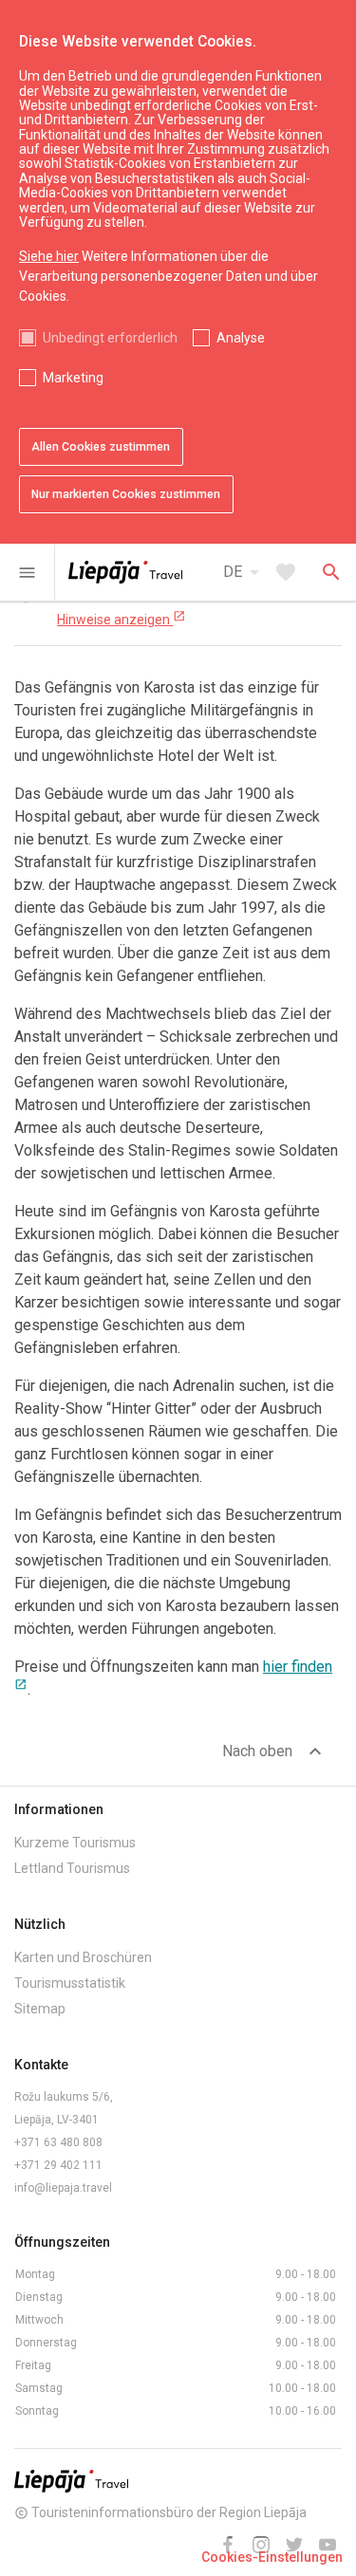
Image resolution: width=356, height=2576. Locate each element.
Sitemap (40, 2009)
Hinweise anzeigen (122, 619)
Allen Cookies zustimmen (101, 447)
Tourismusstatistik (70, 1983)
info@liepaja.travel (63, 2188)
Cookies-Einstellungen (272, 2557)
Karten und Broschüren (83, 1957)
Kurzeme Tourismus (75, 1843)
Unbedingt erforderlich (110, 338)
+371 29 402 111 (58, 2165)
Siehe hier (49, 256)
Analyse (241, 338)
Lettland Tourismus (72, 1868)
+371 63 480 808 (58, 2142)
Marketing (73, 378)
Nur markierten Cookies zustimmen (126, 494)
